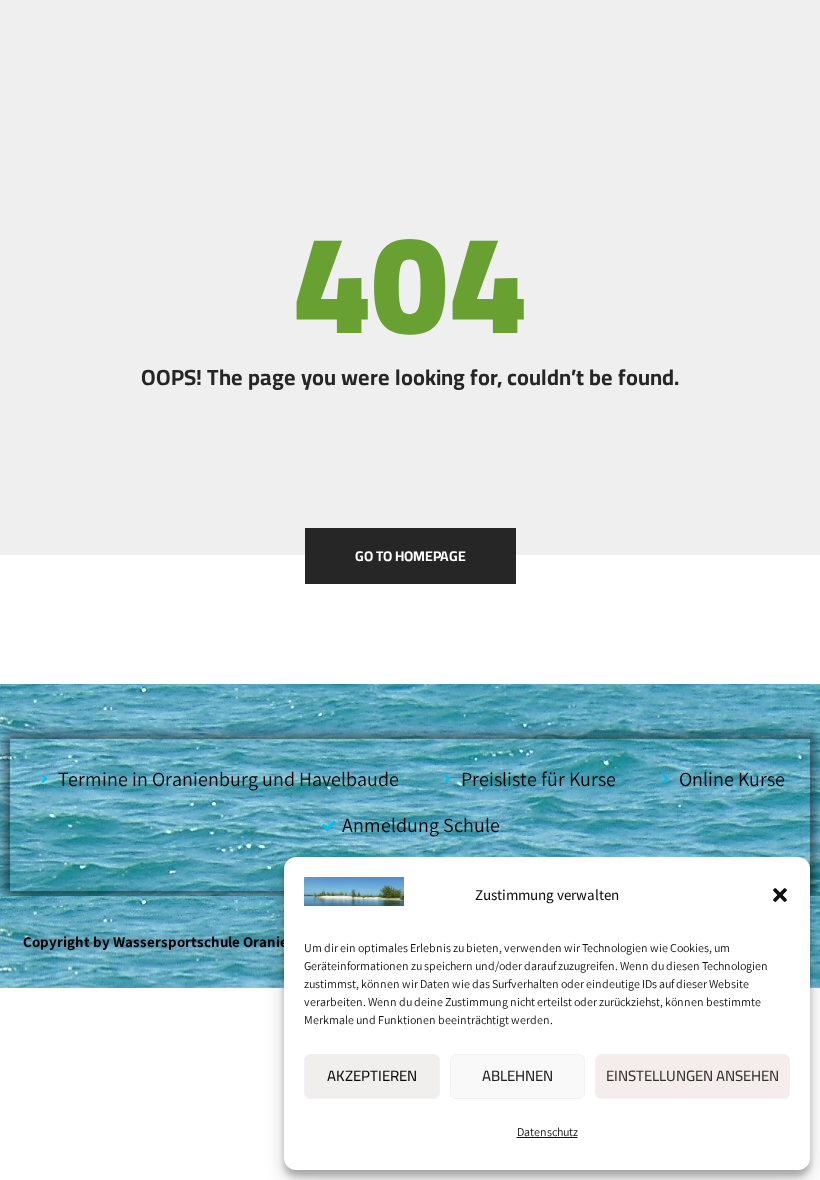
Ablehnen (517, 1075)
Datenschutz (547, 1131)
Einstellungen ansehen (692, 1075)
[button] (780, 895)
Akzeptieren (372, 1075)
